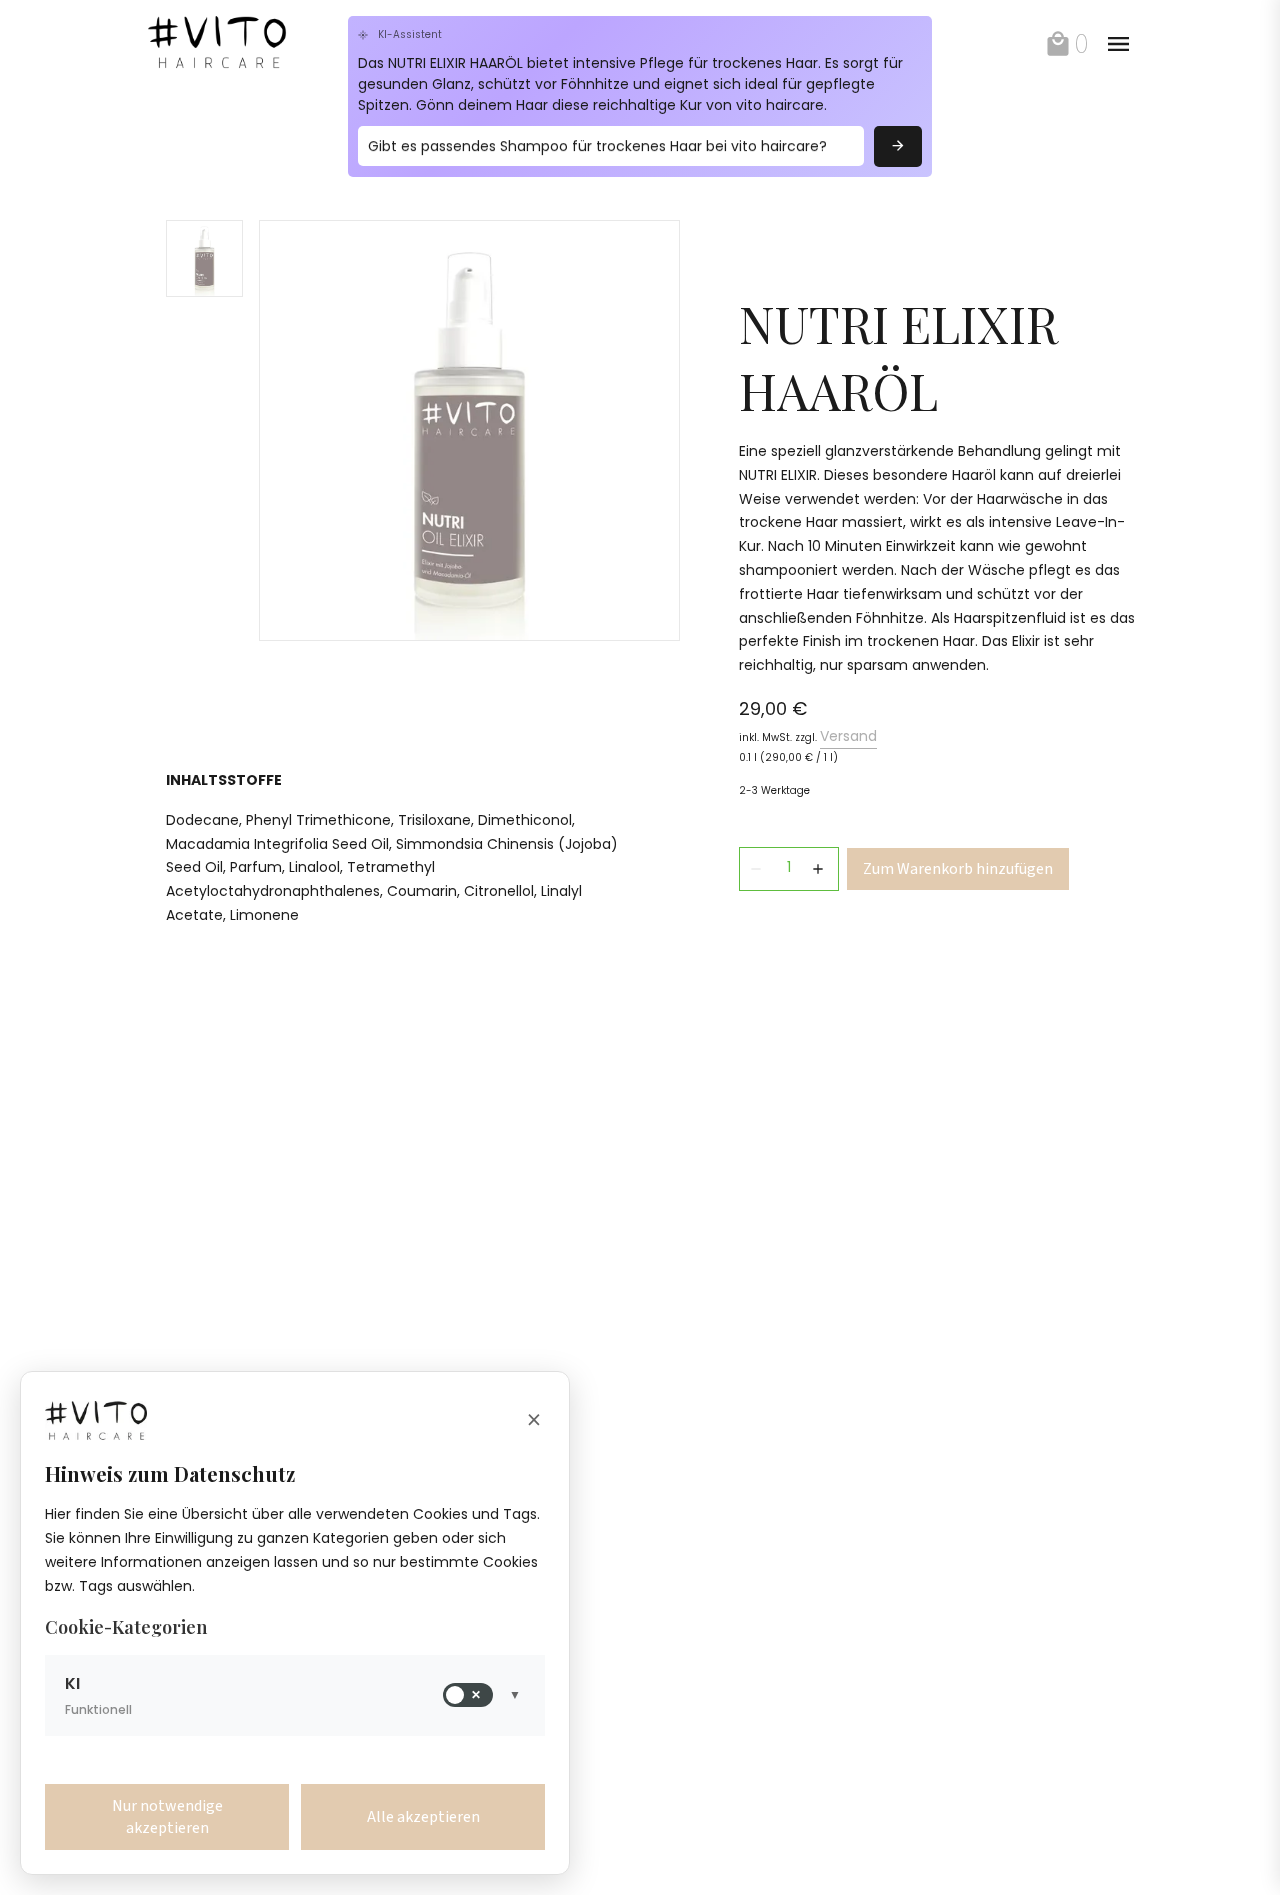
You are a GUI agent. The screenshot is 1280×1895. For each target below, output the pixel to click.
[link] (240, 43)
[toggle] (1118, 44)
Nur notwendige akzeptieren (167, 1817)
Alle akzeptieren (423, 1817)
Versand (848, 736)
